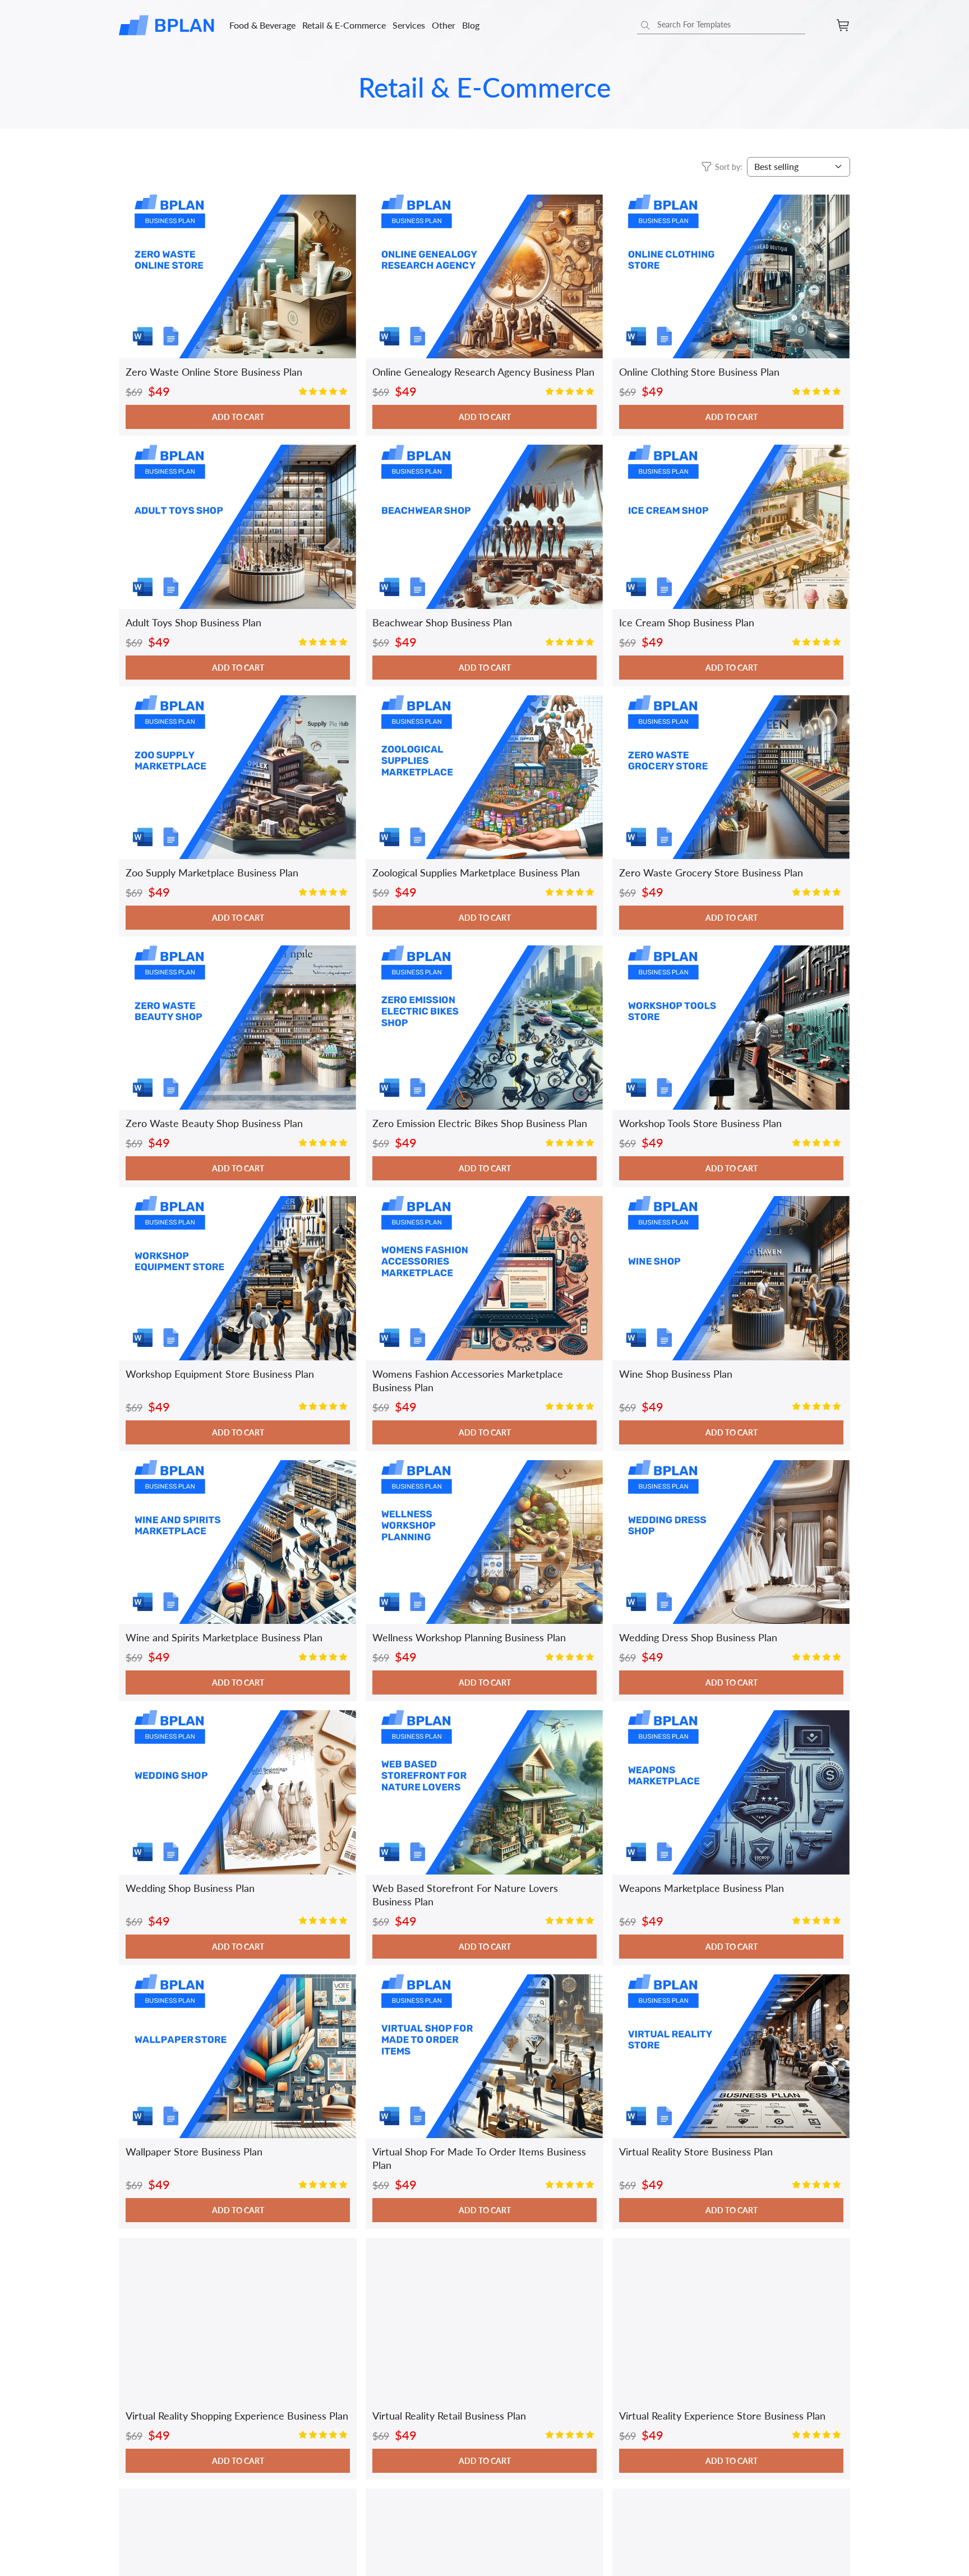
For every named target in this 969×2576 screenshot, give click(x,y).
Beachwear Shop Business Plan (442, 622)
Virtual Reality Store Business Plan (696, 2152)
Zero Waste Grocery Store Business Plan (711, 872)
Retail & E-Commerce (344, 25)
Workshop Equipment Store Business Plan (220, 1374)
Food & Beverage (262, 25)
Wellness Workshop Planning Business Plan (469, 1637)
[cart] (843, 25)
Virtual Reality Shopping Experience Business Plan (237, 2416)
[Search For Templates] (645, 25)
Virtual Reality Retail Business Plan (449, 2416)
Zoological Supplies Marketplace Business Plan (476, 872)
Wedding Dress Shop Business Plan (698, 1637)
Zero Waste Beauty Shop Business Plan (214, 1123)
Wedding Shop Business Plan (190, 1888)
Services (409, 25)
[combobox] (721, 25)
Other (444, 25)
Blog (471, 25)
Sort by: (729, 167)
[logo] (167, 25)
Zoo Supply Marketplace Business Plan (212, 872)
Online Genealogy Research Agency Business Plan (483, 372)
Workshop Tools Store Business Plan (700, 1123)
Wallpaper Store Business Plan (194, 2152)
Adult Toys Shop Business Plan (193, 622)
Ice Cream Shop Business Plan (687, 622)
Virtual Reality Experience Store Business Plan (722, 2416)
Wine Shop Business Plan (676, 1374)
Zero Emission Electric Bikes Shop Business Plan (480, 1123)
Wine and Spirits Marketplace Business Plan (224, 1637)
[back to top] (947, 2554)
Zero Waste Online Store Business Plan (214, 372)
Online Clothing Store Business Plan (699, 372)
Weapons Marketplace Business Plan (702, 1888)
